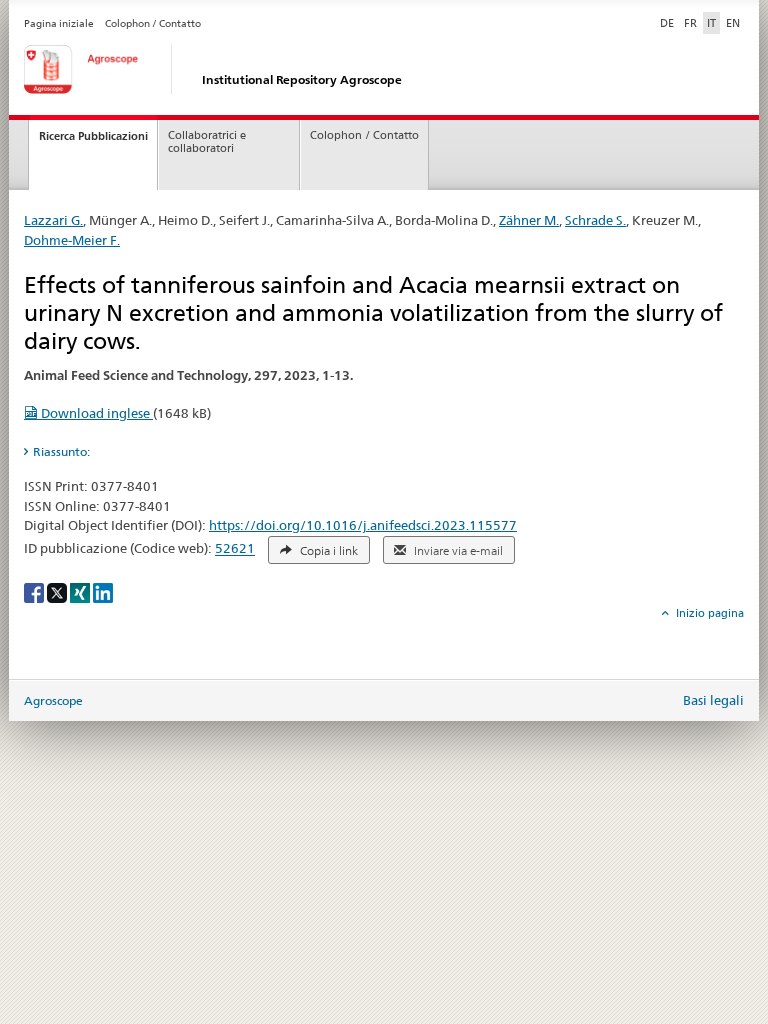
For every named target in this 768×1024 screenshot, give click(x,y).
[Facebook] (35, 591)
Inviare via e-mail (457, 551)
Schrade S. (595, 220)
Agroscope (53, 700)
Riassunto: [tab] (61, 451)
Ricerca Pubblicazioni (93, 136)
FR (690, 23)
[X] (58, 591)
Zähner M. (529, 220)
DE (669, 22)
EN (733, 23)
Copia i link (327, 551)
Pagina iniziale (59, 23)
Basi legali (713, 700)
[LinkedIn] (103, 591)
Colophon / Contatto (153, 23)
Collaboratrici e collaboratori (207, 142)
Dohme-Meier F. (72, 240)
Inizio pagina (708, 613)
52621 (235, 549)
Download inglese (95, 413)
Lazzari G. (53, 220)
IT (711, 23)
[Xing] (81, 591)
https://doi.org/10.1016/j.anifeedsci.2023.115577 (363, 525)
